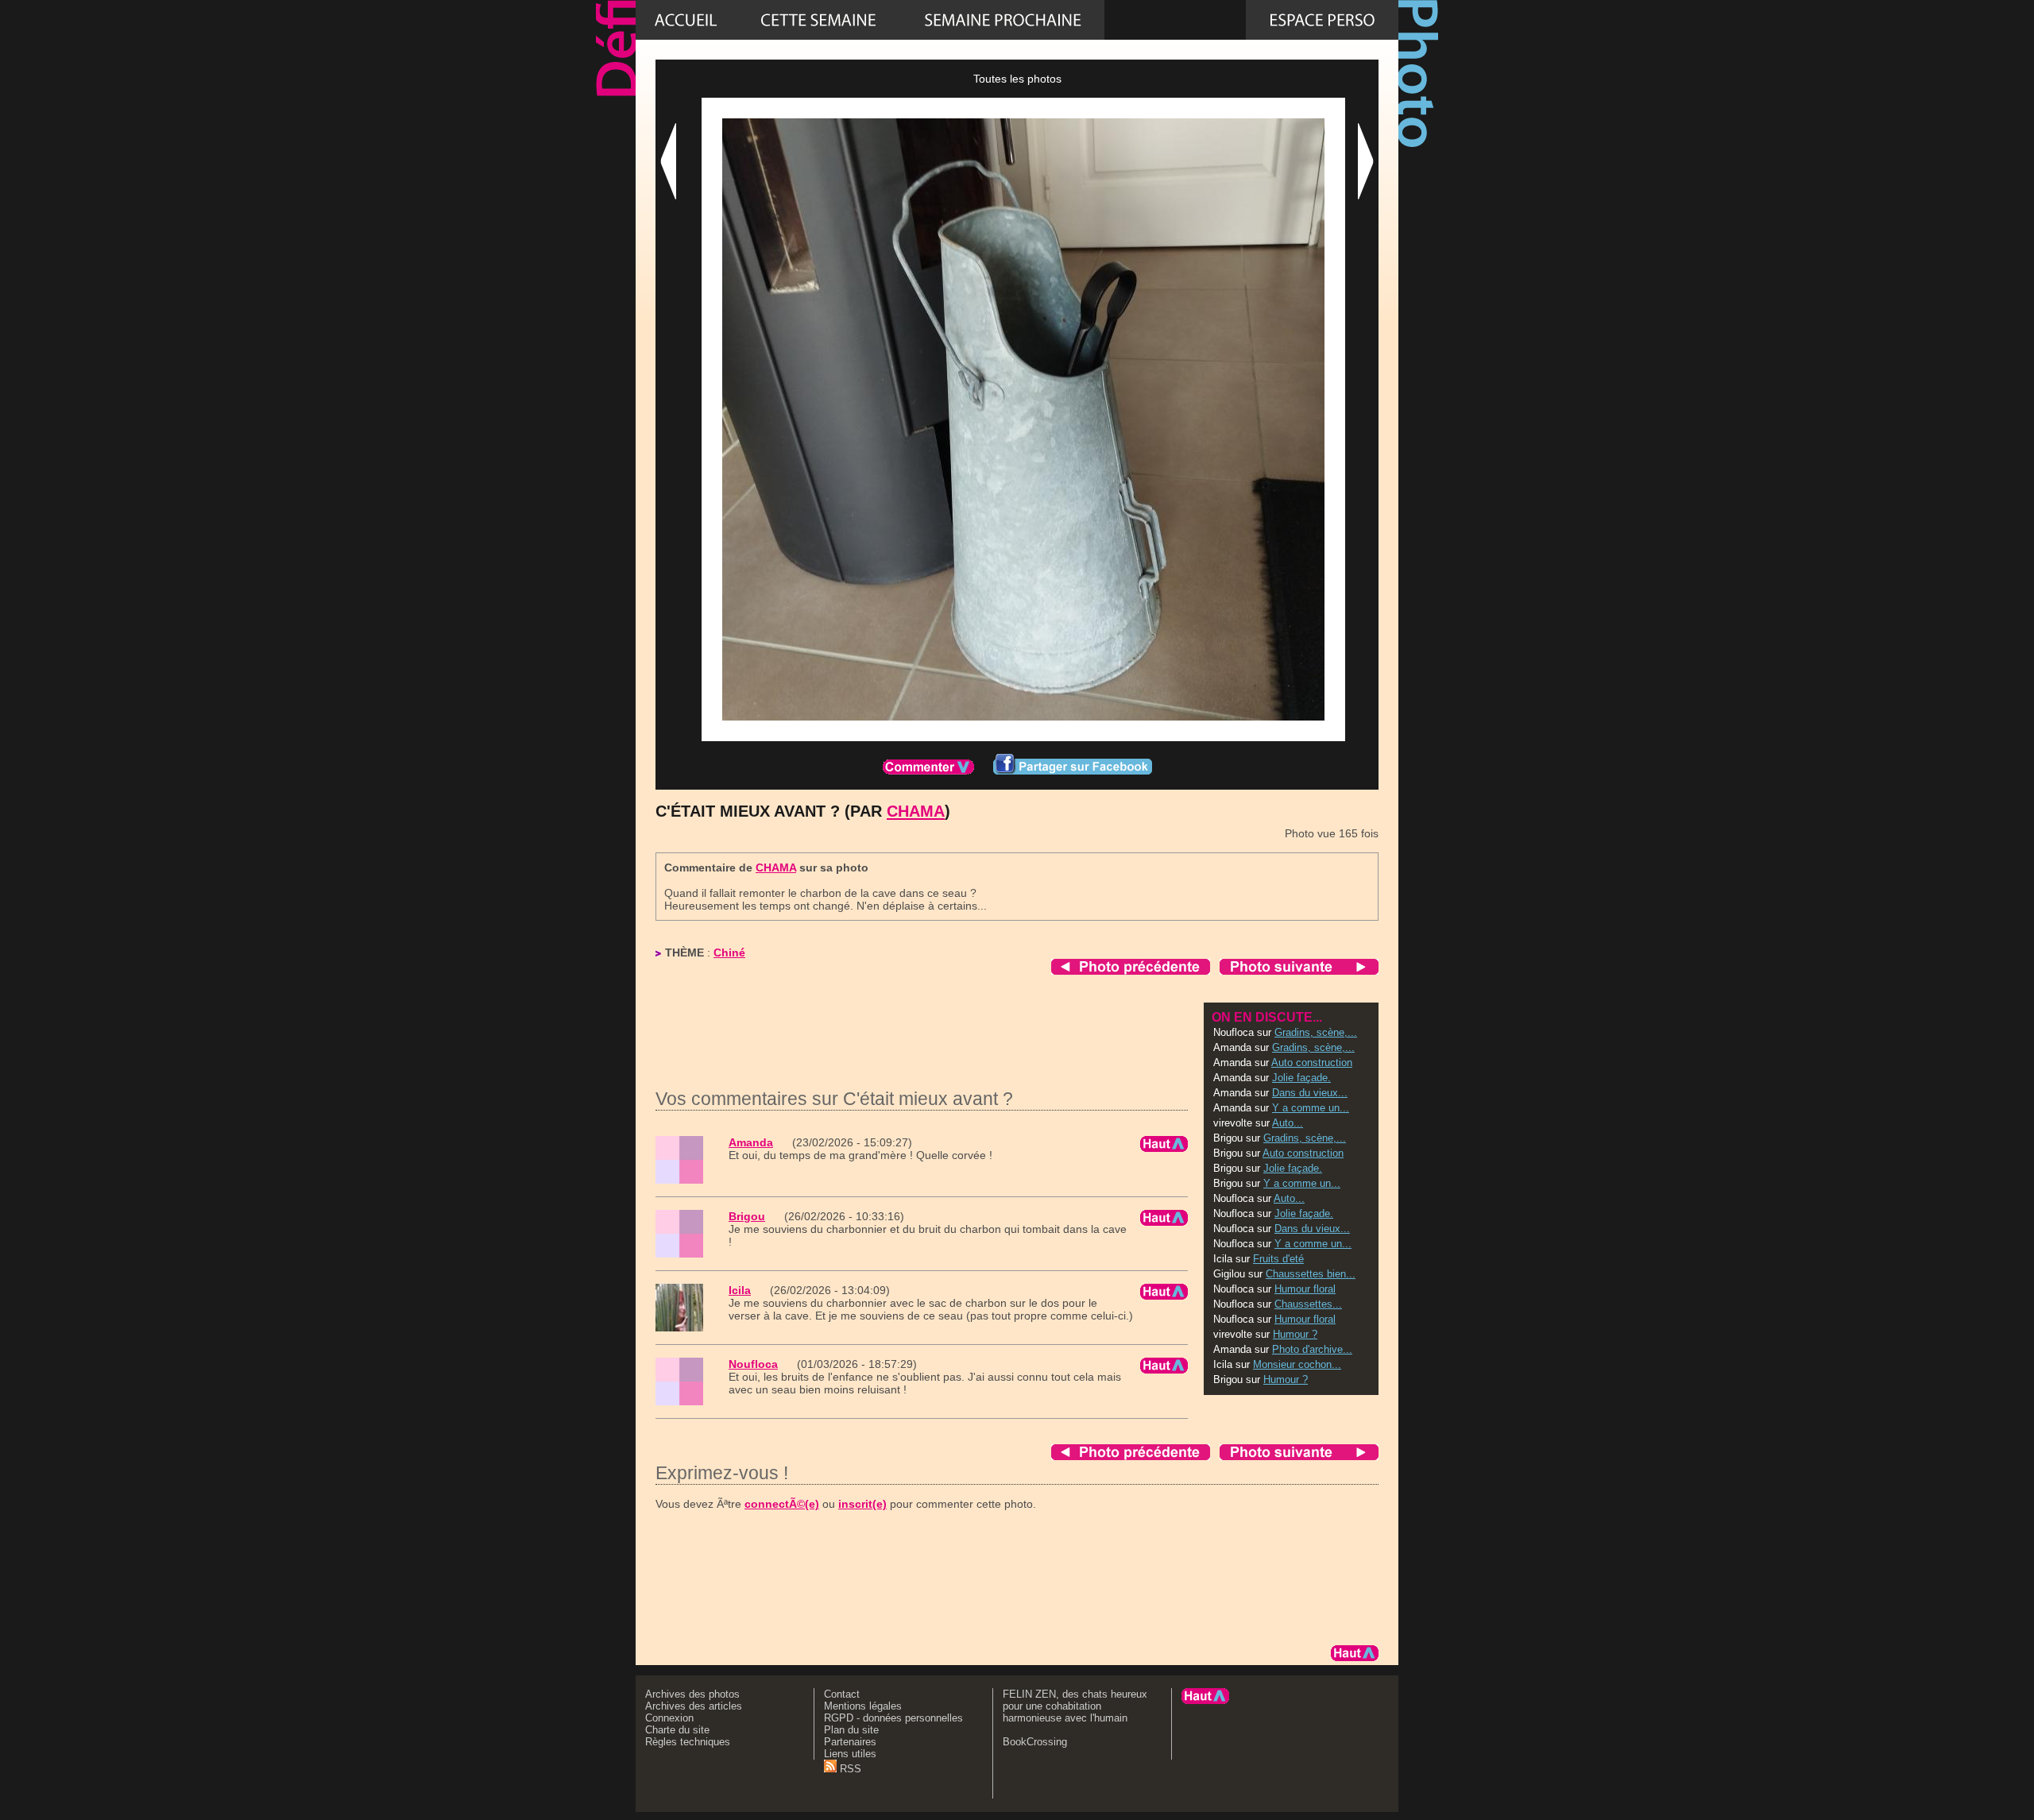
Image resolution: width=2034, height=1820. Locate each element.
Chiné (729, 953)
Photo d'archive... (1312, 1349)
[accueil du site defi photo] (686, 20)
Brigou (747, 1216)
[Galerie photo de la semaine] (818, 20)
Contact (842, 1694)
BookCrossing (1035, 1742)
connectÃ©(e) (782, 1504)
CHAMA (916, 811)
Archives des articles (694, 1706)
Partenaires (850, 1742)
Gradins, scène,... (1316, 1032)
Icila (740, 1290)
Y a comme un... (1311, 1108)
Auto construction (1312, 1063)
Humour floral (1305, 1289)
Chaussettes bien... (1311, 1274)
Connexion (669, 1718)
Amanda (751, 1142)
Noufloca (753, 1364)
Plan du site (851, 1730)
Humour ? (1295, 1334)
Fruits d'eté (1278, 1259)
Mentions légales (863, 1706)
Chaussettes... (1308, 1304)
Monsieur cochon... (1297, 1364)
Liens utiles (850, 1754)
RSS (849, 1769)
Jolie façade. (1301, 1078)
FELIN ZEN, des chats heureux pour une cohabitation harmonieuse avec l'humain (1075, 1706)
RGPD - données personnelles (893, 1718)
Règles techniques (688, 1742)
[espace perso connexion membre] (1322, 20)
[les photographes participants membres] (1175, 20)
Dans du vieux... (1310, 1093)
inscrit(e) (862, 1504)
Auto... (1288, 1123)
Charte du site (677, 1730)
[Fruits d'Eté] (1003, 20)
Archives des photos (692, 1694)
